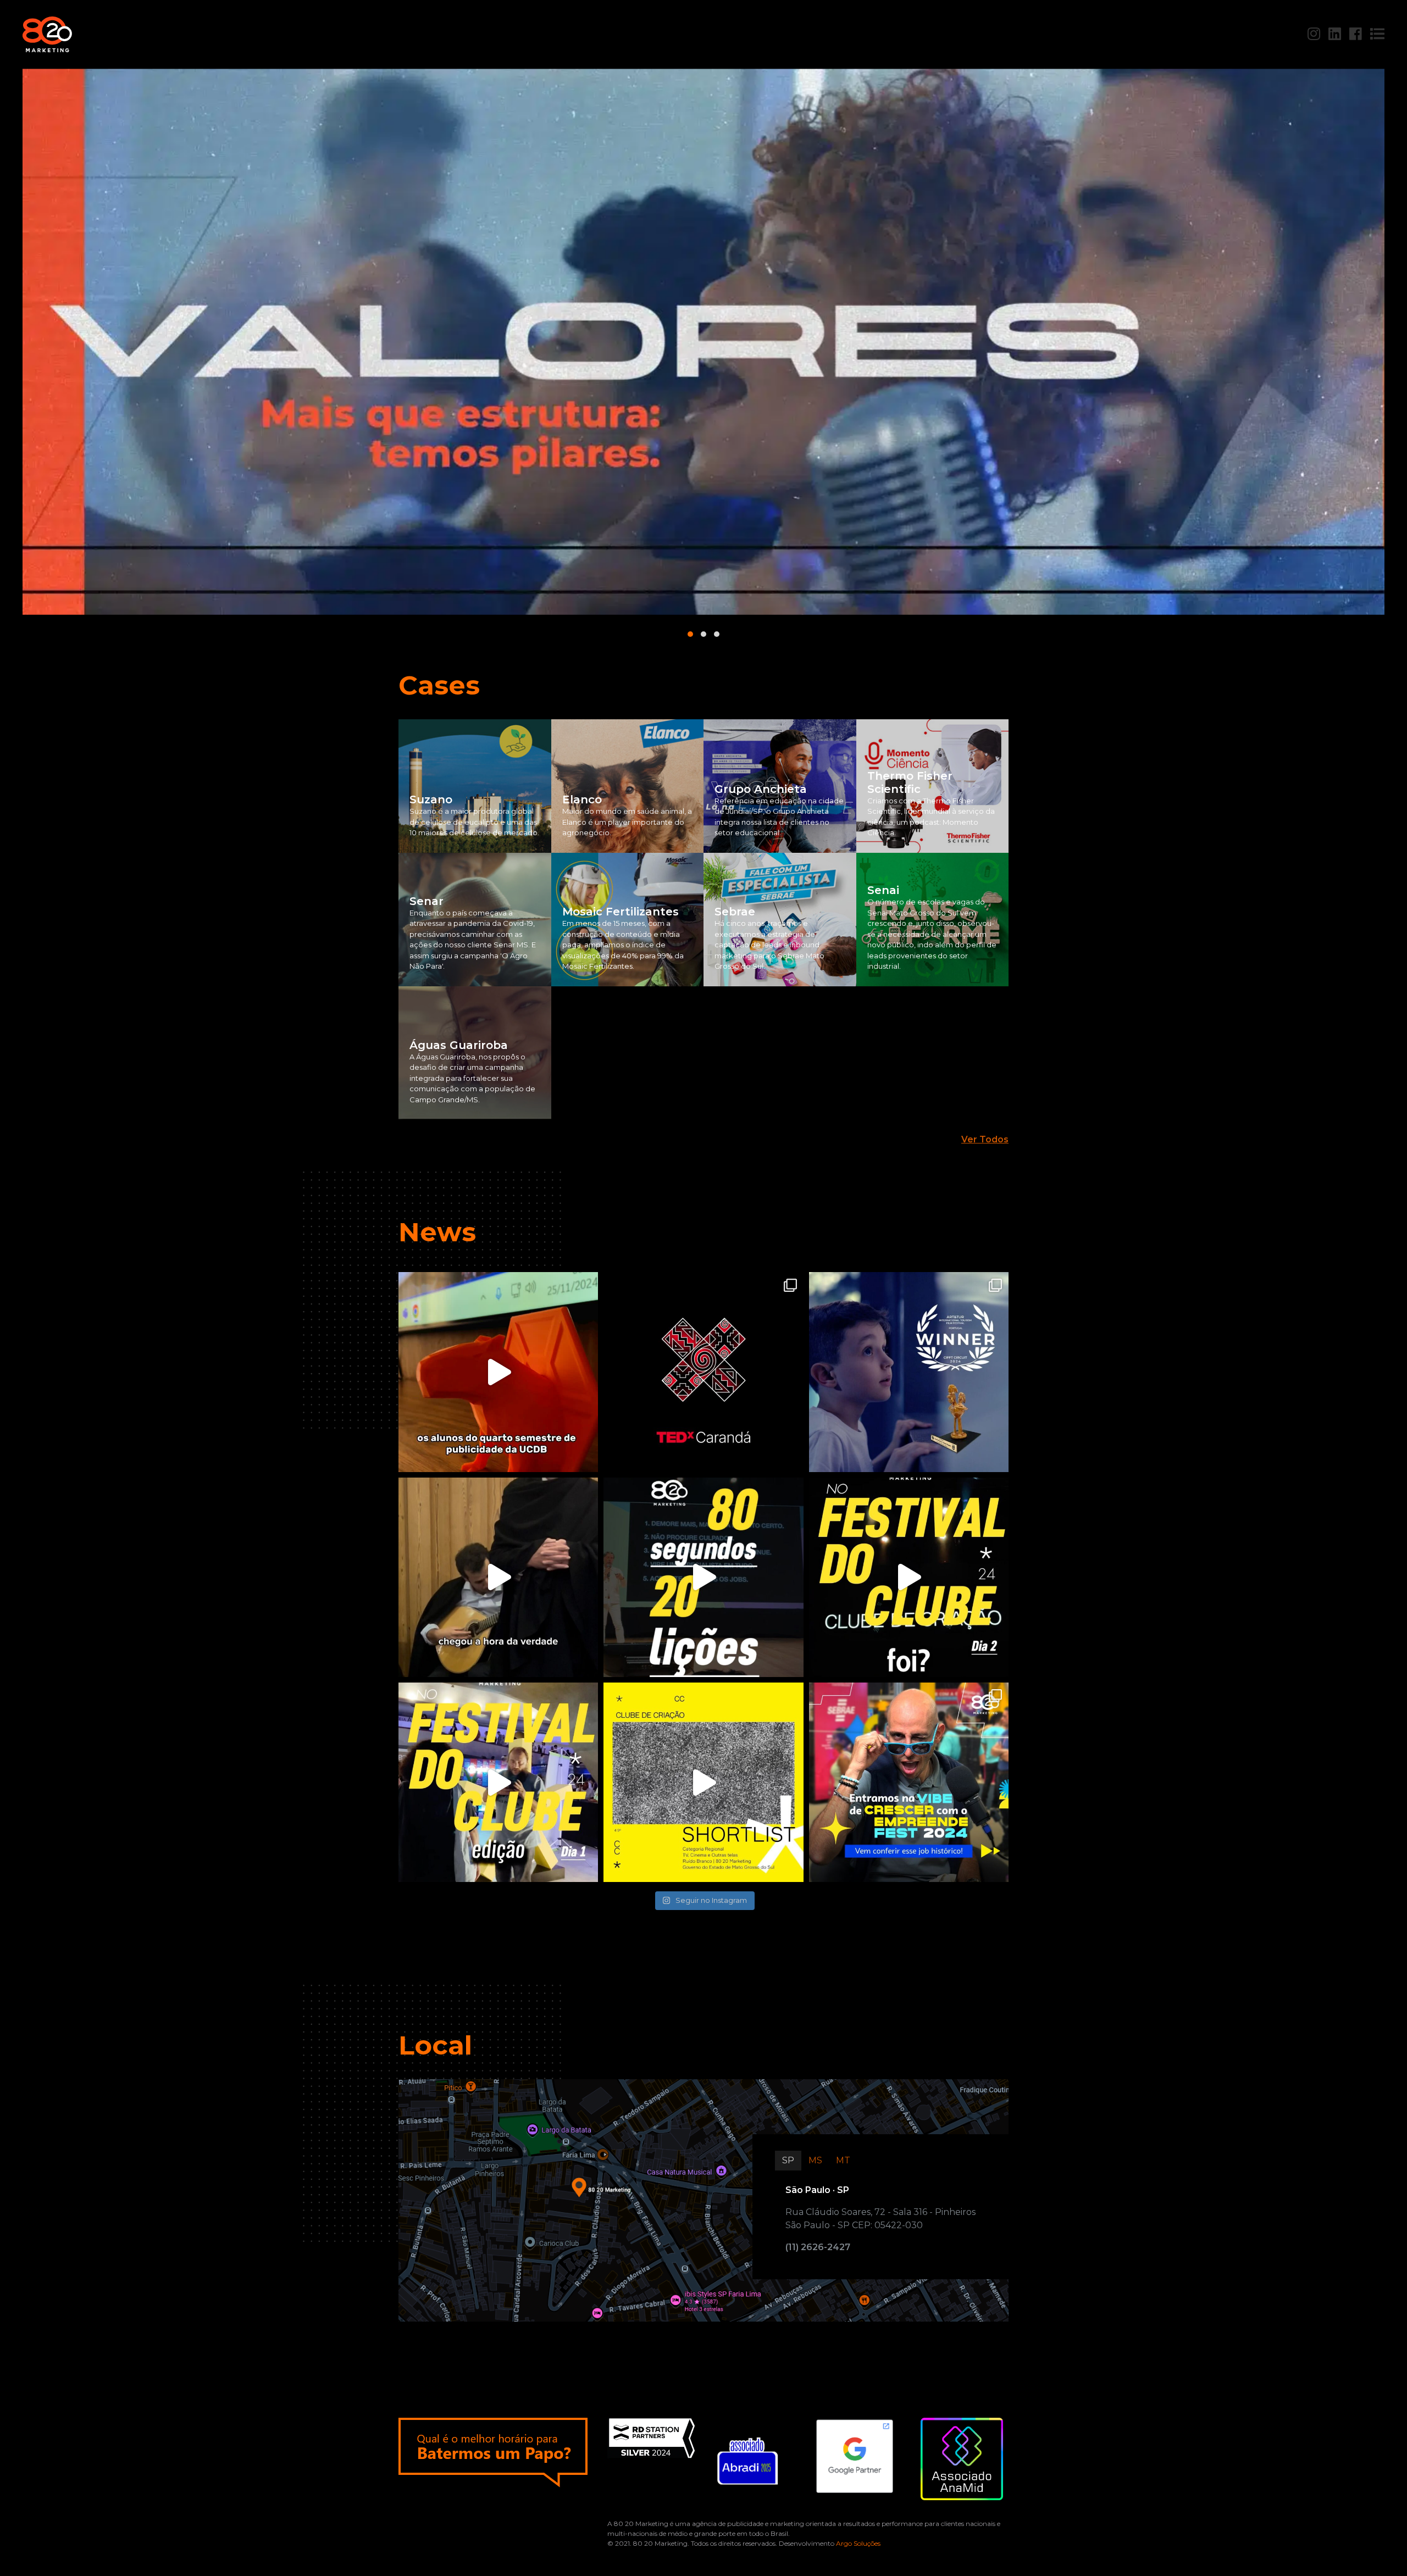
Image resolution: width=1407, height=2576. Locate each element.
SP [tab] (788, 2160)
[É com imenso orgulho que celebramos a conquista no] (909, 1372)
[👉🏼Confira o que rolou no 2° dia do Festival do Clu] (909, 1577)
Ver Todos (985, 1139)
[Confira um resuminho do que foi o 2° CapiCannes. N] (498, 1372)
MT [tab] (843, 2160)
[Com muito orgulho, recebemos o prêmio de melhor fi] (498, 1577)
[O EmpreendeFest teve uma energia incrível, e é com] (909, 1782)
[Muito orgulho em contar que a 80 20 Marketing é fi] (703, 1782)
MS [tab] (815, 2160)
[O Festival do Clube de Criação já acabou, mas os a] (703, 1577)
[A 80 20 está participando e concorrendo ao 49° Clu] (498, 1782)
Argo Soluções (858, 2543)
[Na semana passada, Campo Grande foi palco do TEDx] (703, 1372)
